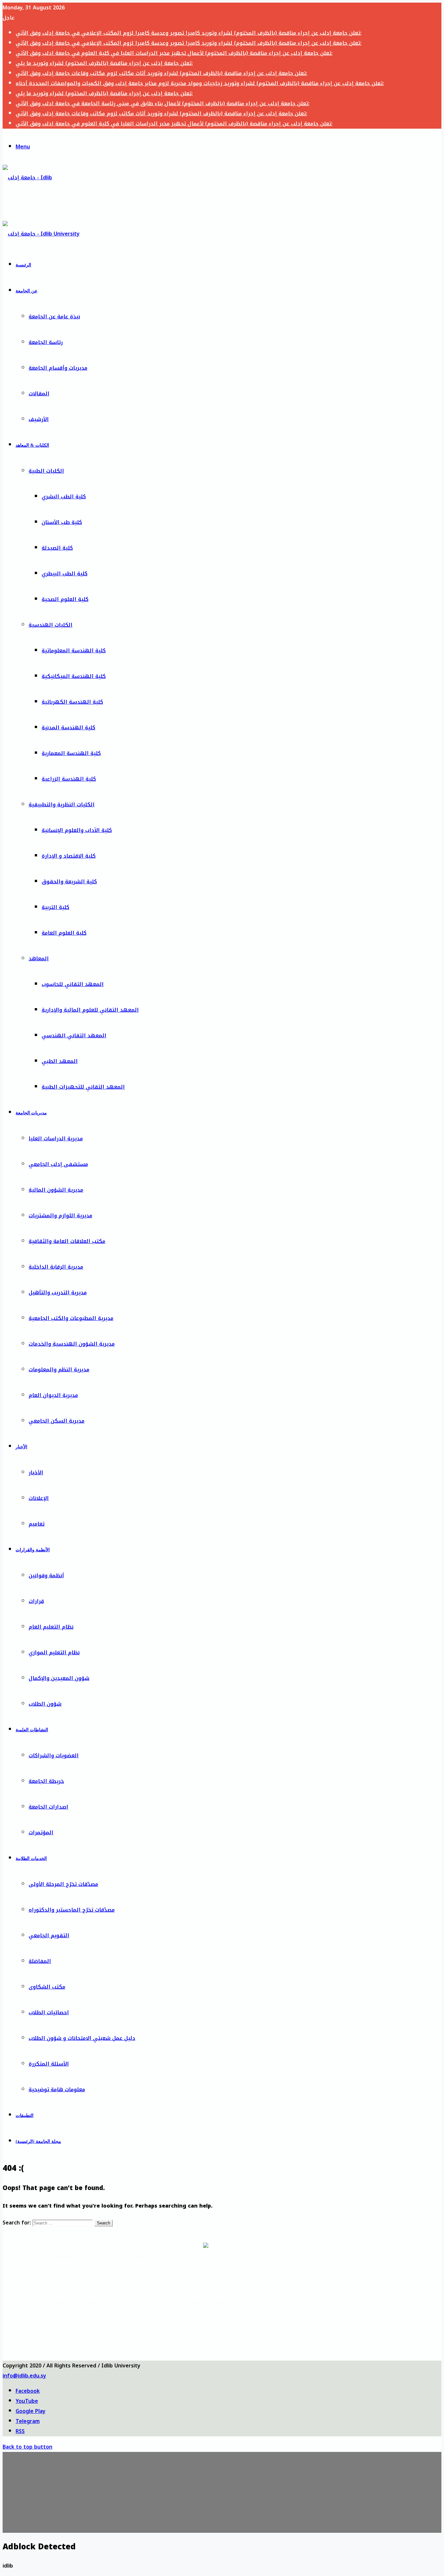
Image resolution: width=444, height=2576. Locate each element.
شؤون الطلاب (45, 1704)
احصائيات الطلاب (49, 2012)
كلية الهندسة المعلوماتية (74, 651)
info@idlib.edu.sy (24, 2376)
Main (27, 2297)
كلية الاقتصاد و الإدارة (69, 856)
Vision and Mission (27, 2308)
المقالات (39, 394)
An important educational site (90, 2297)
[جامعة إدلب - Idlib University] (32, 203)
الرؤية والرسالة (22, 2274)
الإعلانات (39, 1498)
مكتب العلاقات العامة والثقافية (67, 1241)
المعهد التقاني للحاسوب (73, 984)
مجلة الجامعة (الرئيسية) (38, 2141)
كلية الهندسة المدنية (68, 728)
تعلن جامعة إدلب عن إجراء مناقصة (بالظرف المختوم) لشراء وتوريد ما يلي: (104, 63)
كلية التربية (55, 907)
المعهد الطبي (60, 1061)
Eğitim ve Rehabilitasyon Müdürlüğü (151, 2332)
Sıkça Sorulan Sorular (76, 2343)
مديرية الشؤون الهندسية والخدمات (72, 1344)
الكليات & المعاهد (32, 445)
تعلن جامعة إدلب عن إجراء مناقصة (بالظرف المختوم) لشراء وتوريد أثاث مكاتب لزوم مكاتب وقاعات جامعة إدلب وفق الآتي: (161, 73)
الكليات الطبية (46, 471)
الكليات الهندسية (51, 625)
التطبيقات (25, 2115)
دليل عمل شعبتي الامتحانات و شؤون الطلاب (82, 2038)
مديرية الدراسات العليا (56, 1139)
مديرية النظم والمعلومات (59, 1370)
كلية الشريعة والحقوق (69, 882)
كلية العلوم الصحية (65, 599)
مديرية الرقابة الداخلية (56, 1267)
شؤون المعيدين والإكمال (59, 1678)
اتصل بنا (163, 2285)
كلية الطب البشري (64, 497)
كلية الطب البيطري (65, 574)
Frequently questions (90, 2308)
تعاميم (37, 1524)
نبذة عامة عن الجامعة (54, 317)
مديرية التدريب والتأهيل (58, 1293)
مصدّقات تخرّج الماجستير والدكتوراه (72, 1910)
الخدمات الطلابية (31, 1858)
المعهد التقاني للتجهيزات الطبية (83, 1087)
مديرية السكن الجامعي (57, 1421)
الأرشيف (39, 419)
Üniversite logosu (151, 2343)
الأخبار (21, 1447)
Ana (26, 2332)
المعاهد (39, 959)
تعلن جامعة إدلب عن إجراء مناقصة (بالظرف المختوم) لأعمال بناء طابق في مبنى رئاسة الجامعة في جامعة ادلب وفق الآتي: (163, 103)
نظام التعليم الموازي (54, 1653)
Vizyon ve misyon (26, 2343)
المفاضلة (40, 1961)
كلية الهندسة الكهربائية (72, 702)
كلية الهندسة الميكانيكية (74, 676)
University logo (190, 2308)
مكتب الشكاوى (47, 1987)
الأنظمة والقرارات (33, 1550)
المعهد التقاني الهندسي (74, 1036)
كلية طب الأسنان (62, 522)
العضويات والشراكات (54, 1756)
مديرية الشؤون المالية (56, 1190)
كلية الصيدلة (57, 548)
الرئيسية (23, 265)
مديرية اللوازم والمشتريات (60, 1216)
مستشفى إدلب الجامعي (58, 1164)
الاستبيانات (22, 2285)
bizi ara (151, 2355)
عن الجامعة (26, 291)
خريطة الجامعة (46, 1781)
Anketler (26, 2355)
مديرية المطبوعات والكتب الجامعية (71, 1318)
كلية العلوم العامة (64, 933)
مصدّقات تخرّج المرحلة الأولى (63, 1884)
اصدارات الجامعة (48, 1807)
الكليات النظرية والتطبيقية (62, 805)
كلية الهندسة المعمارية (71, 753)
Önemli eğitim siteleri (76, 2332)
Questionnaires (27, 2320)
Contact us (190, 2320)
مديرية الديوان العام (53, 1395)
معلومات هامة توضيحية (57, 2089)
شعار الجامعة (162, 2274)
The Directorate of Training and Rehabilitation (190, 2297)
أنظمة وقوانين (46, 1576)
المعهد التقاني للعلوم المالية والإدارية (90, 1010)
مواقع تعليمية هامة (66, 2262)
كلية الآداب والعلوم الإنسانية (77, 830)
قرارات (36, 1601)
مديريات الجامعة (31, 1113)
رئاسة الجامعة (46, 342)
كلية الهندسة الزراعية (69, 779)
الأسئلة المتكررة (49, 2064)
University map (90, 2320)
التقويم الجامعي (49, 1935)
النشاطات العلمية (32, 1730)
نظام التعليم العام (51, 1627)
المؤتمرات (41, 1833)
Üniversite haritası (77, 2355)
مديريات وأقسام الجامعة (58, 368)
